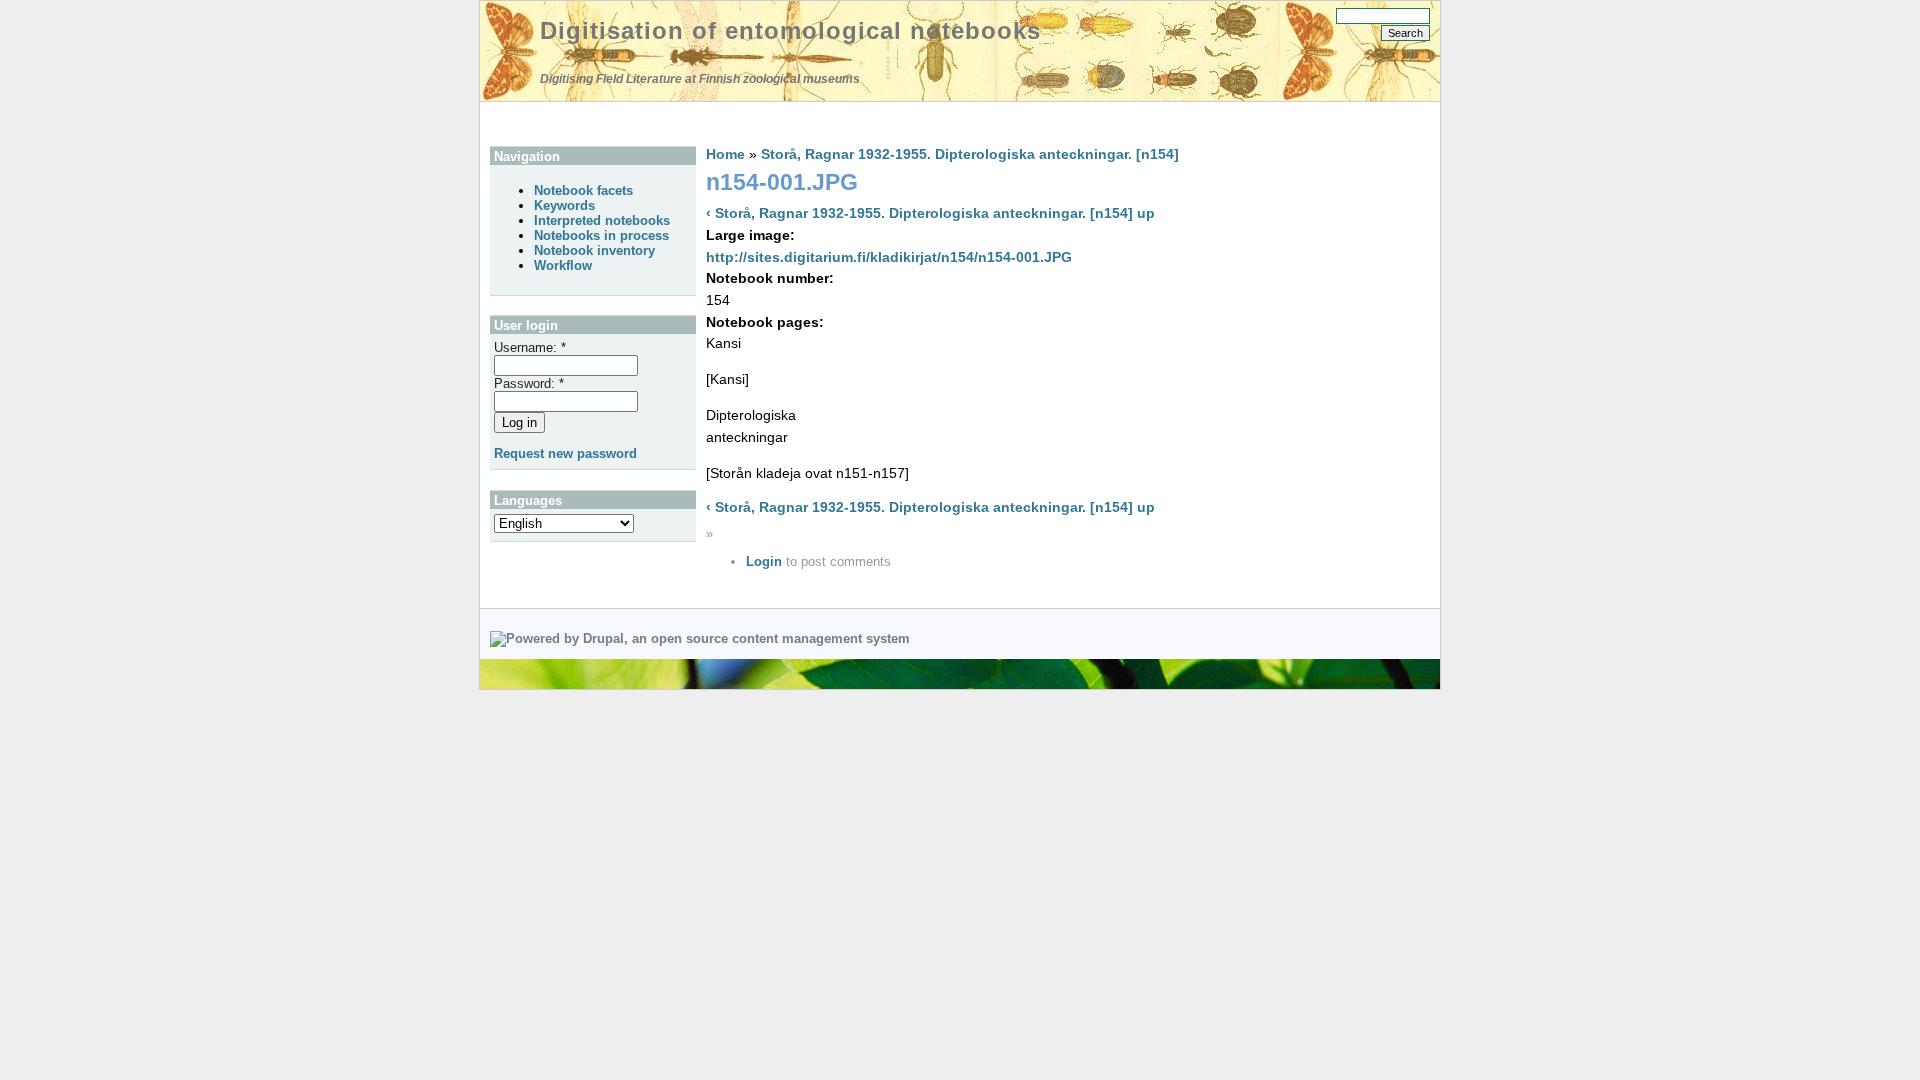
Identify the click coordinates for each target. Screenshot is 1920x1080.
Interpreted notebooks (602, 220)
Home (725, 154)
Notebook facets (583, 190)
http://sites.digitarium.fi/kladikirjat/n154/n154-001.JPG (889, 257)
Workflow (563, 265)
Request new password (565, 453)
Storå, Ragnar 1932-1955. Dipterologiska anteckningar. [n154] (970, 154)
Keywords (564, 205)
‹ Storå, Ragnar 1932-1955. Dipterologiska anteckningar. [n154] (919, 213)
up (1146, 213)
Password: (529, 383)
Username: (530, 347)
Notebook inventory (594, 250)
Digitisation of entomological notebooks (790, 30)
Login (764, 561)
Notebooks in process (601, 235)
